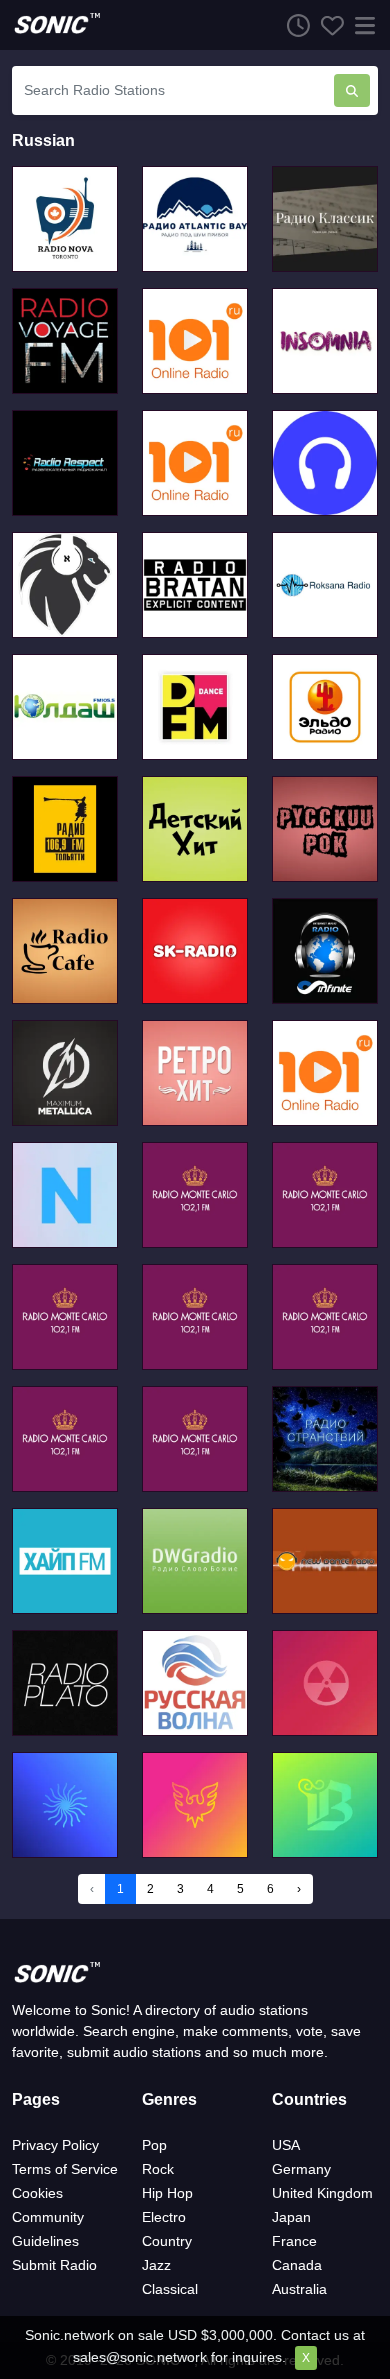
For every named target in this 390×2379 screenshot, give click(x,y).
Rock (158, 2169)
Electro (164, 2217)
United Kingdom (322, 2193)
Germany (301, 2169)
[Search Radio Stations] (352, 90)
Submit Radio (54, 2265)
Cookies (37, 2193)
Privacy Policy (55, 2145)
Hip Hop (167, 2193)
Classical (170, 2289)
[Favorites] (327, 25)
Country (167, 2241)
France (294, 2241)
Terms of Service (65, 2169)
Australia (299, 2289)
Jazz (156, 2265)
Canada (297, 2265)
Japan (291, 2217)
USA (286, 2145)
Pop (154, 2145)
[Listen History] (293, 25)
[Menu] (361, 25)
